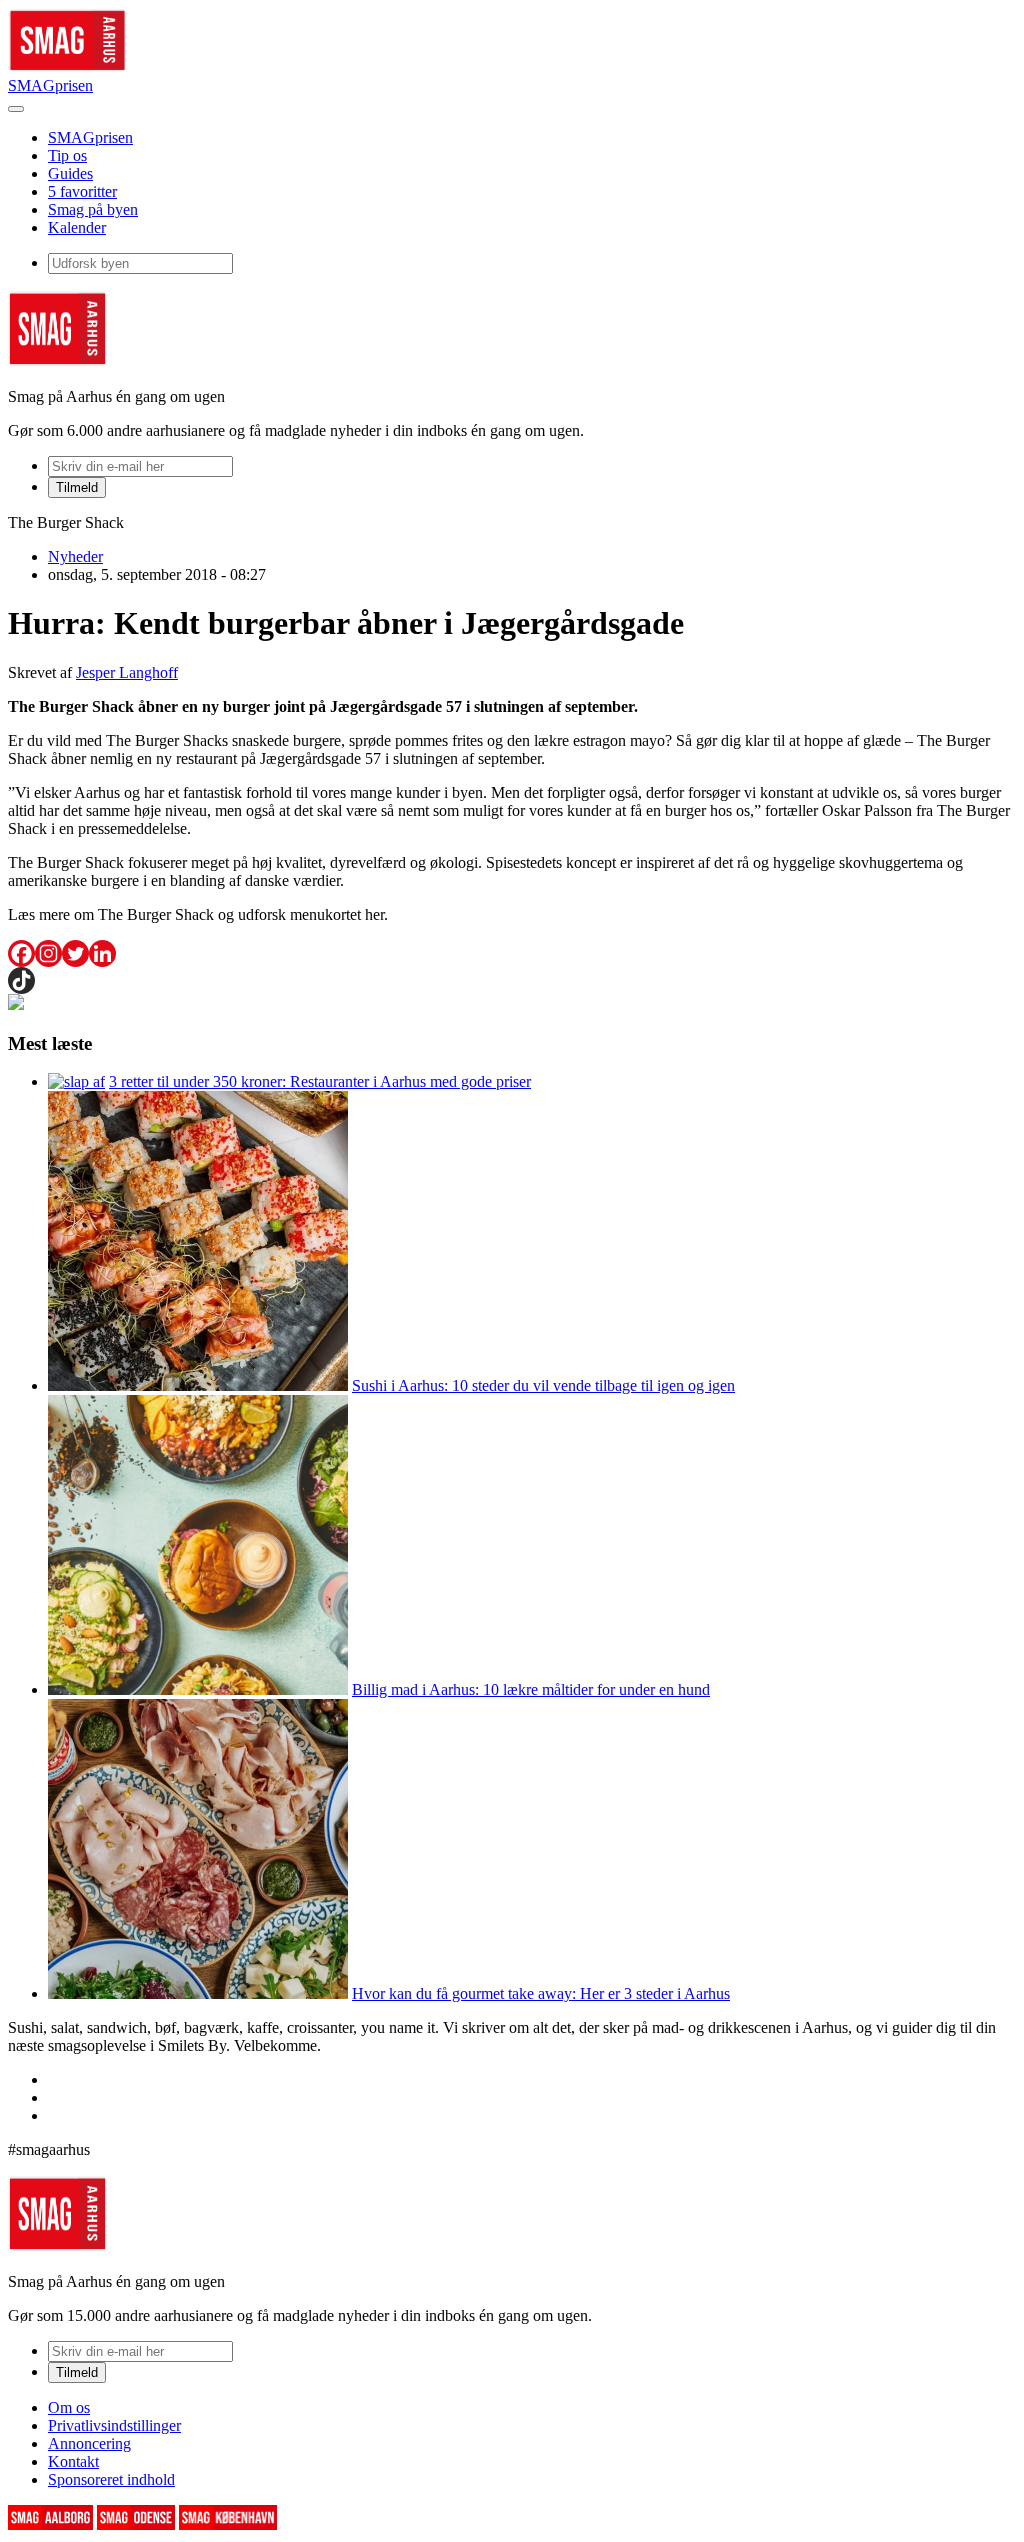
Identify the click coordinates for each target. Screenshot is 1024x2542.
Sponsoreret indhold (111, 2479)
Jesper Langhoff (127, 672)
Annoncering (89, 2443)
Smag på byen (93, 209)
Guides (70, 173)
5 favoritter (82, 191)
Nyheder (75, 556)
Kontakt (73, 2461)
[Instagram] (48, 953)
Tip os (67, 155)
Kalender (77, 227)
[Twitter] (75, 953)
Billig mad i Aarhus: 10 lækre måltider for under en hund (531, 1689)
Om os (69, 2407)
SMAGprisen (50, 85)
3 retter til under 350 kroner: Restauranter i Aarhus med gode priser (320, 1081)
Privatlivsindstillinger (114, 2425)
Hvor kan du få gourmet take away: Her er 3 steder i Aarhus (541, 1993)
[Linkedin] (102, 953)
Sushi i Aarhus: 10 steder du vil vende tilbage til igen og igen (543, 1385)
